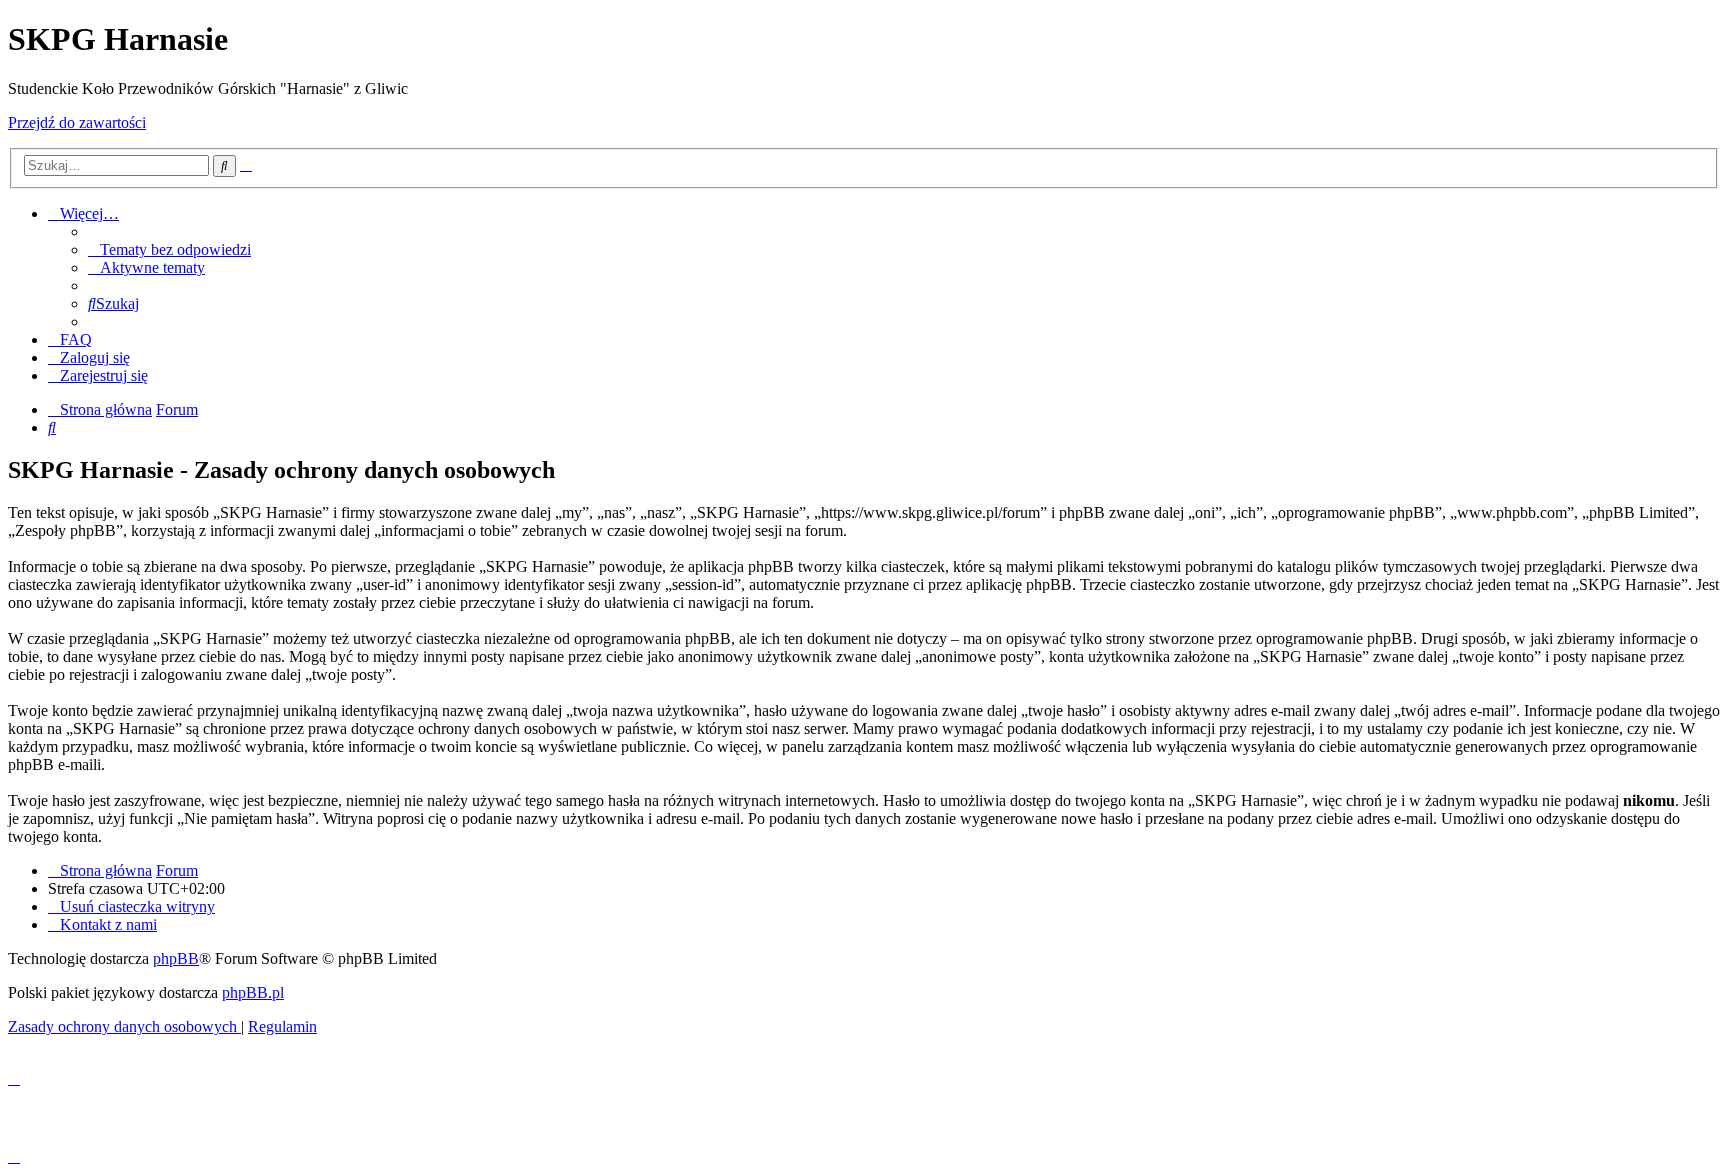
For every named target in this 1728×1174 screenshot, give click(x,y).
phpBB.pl (253, 992)
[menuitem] (169, 249)
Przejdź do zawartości (77, 122)
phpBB (176, 958)
